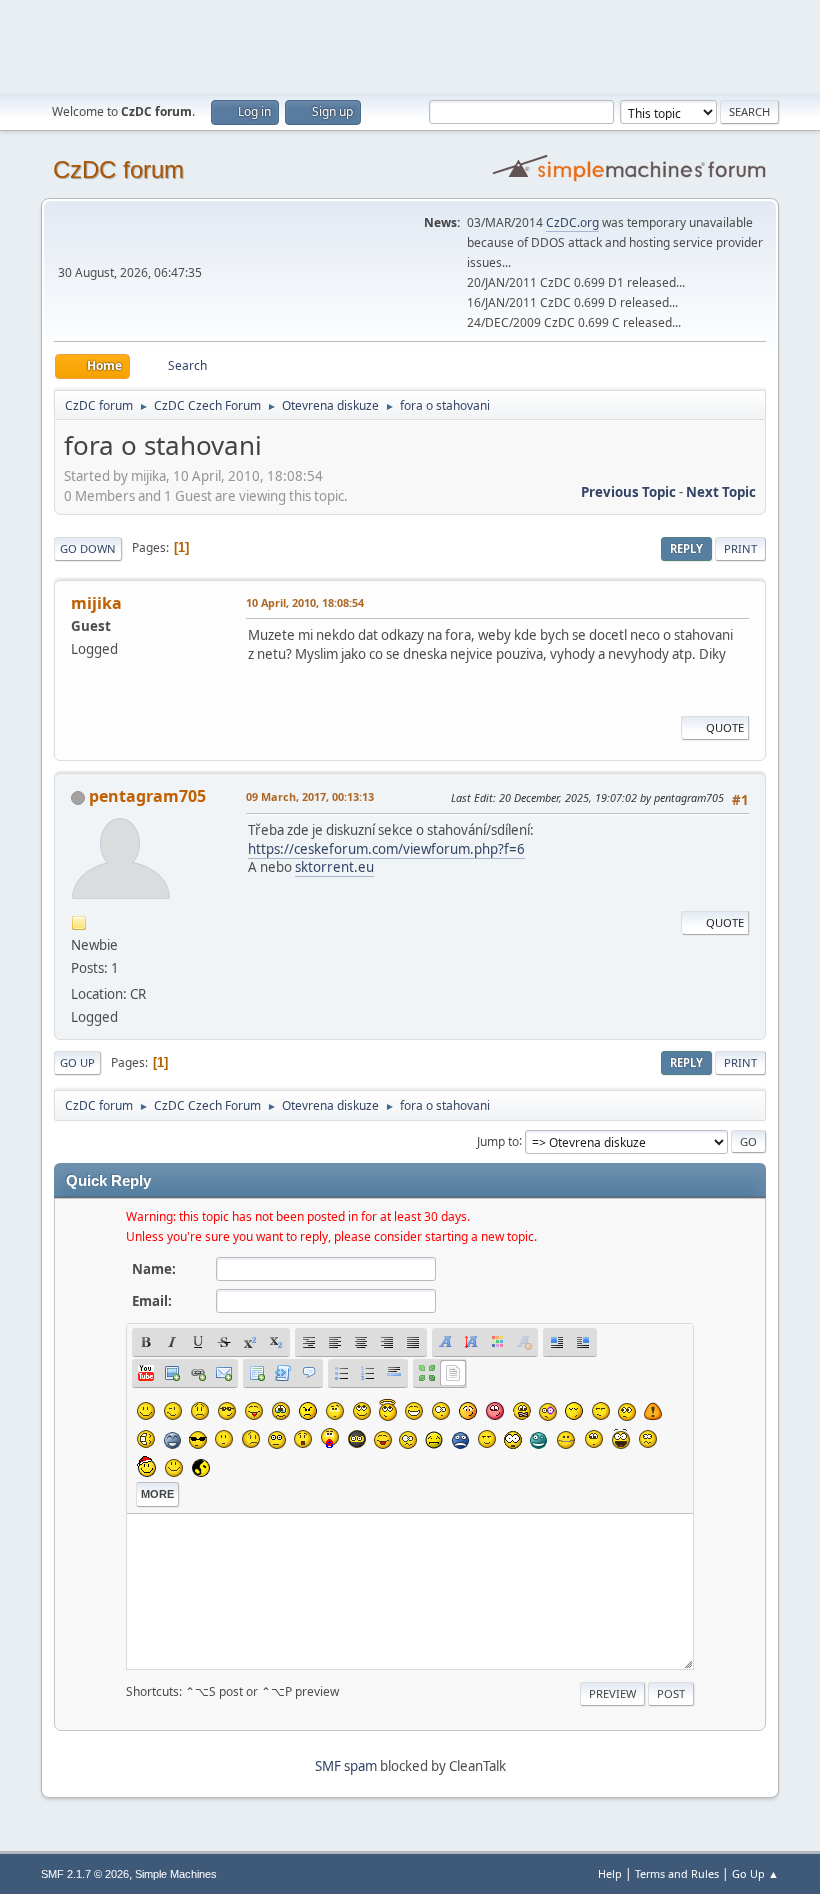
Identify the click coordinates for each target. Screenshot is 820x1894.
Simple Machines (176, 1874)
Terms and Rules (677, 1873)
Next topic (721, 492)
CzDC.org (572, 222)
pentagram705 (147, 796)
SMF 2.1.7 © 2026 (85, 1874)
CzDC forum (118, 169)
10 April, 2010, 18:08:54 (305, 602)
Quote (725, 727)
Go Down (88, 548)
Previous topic (628, 492)
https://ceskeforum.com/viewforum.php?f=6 (386, 849)
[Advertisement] (410, 45)
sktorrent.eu (334, 867)
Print (740, 548)
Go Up (77, 1062)
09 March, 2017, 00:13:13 (310, 796)
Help (610, 1873)
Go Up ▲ (755, 1873)
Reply (686, 548)
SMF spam (346, 1766)
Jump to (498, 1140)
